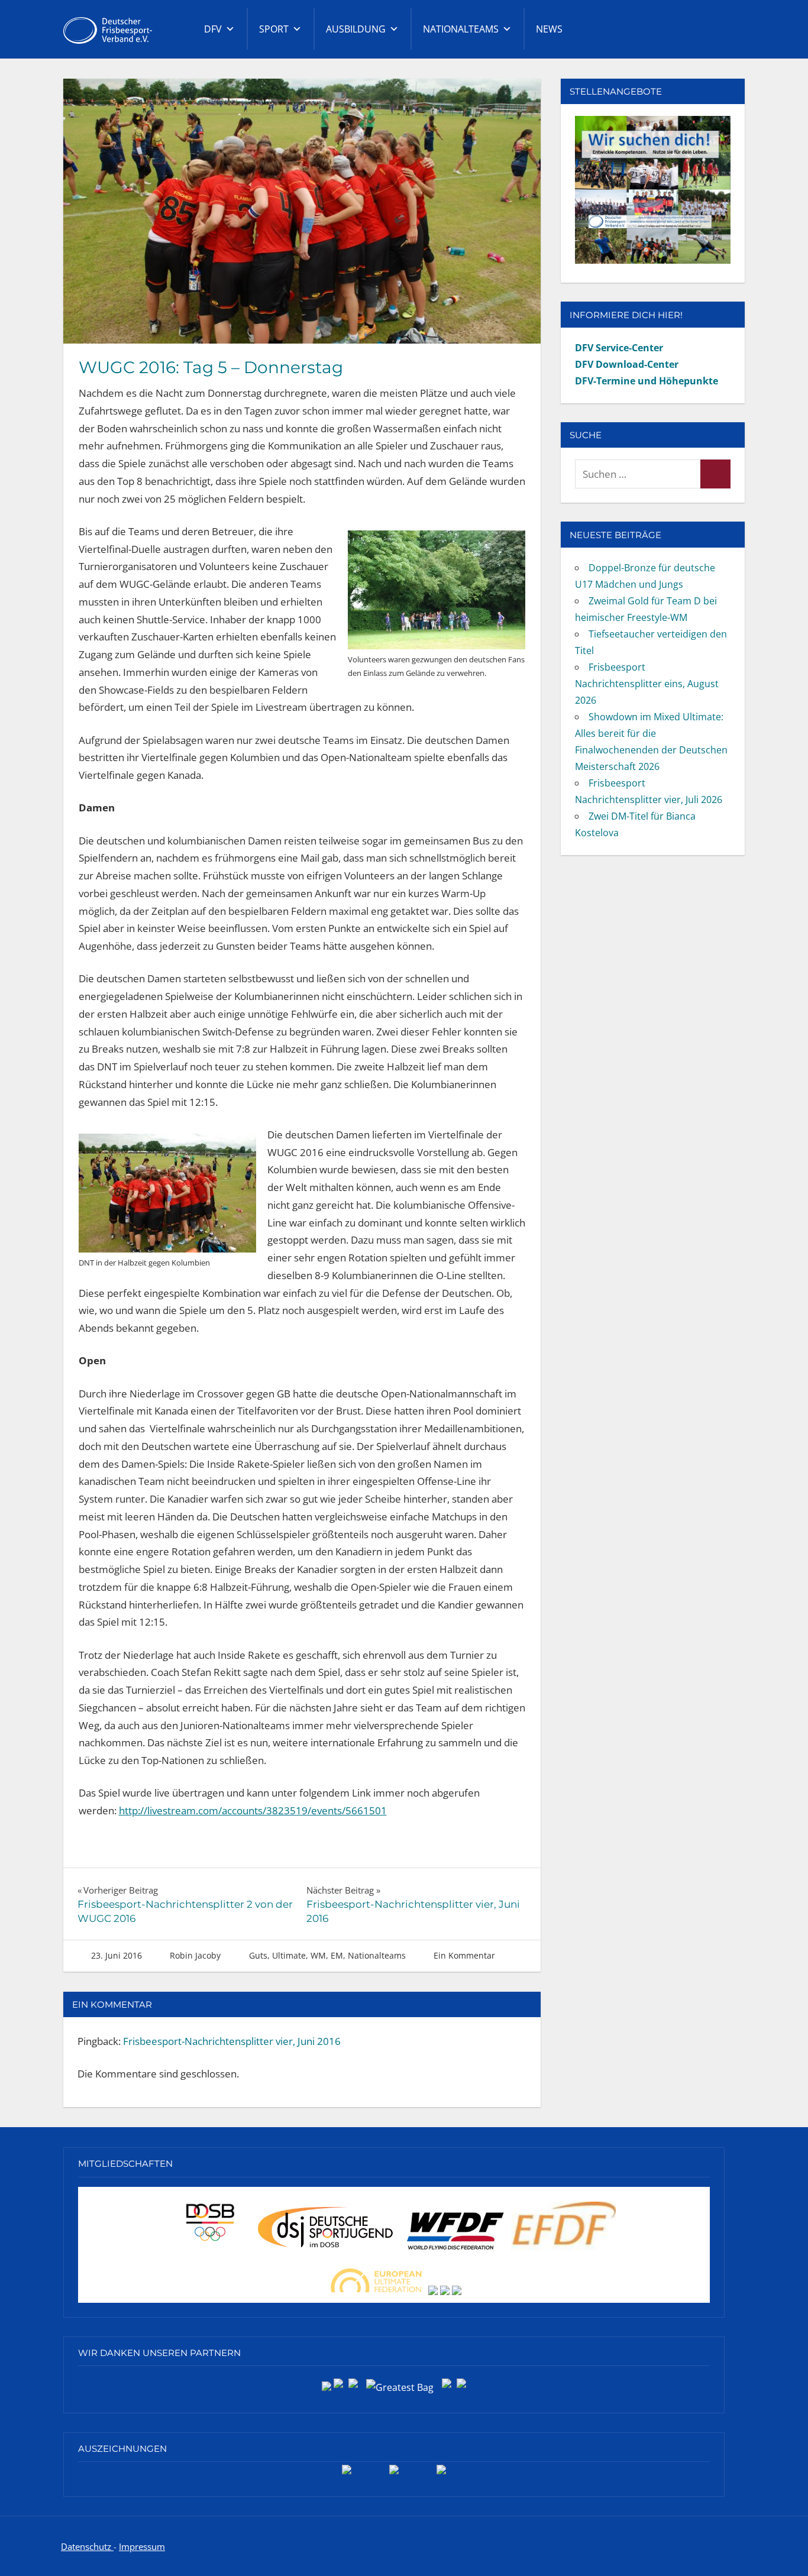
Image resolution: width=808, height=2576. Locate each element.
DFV (213, 29)
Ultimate (289, 1955)
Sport (274, 29)
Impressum (142, 2546)
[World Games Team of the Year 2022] (394, 2474)
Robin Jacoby (195, 1955)
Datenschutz (87, 2546)
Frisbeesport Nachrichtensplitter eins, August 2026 (647, 684)
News (549, 29)
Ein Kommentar (464, 1955)
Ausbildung (356, 29)
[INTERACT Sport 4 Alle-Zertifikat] (347, 2474)
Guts (258, 1955)
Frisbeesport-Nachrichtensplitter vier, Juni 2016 (232, 2041)
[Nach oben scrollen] (780, 2548)
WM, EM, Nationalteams (358, 1955)
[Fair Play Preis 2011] (441, 2474)
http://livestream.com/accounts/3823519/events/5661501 (253, 1810)
